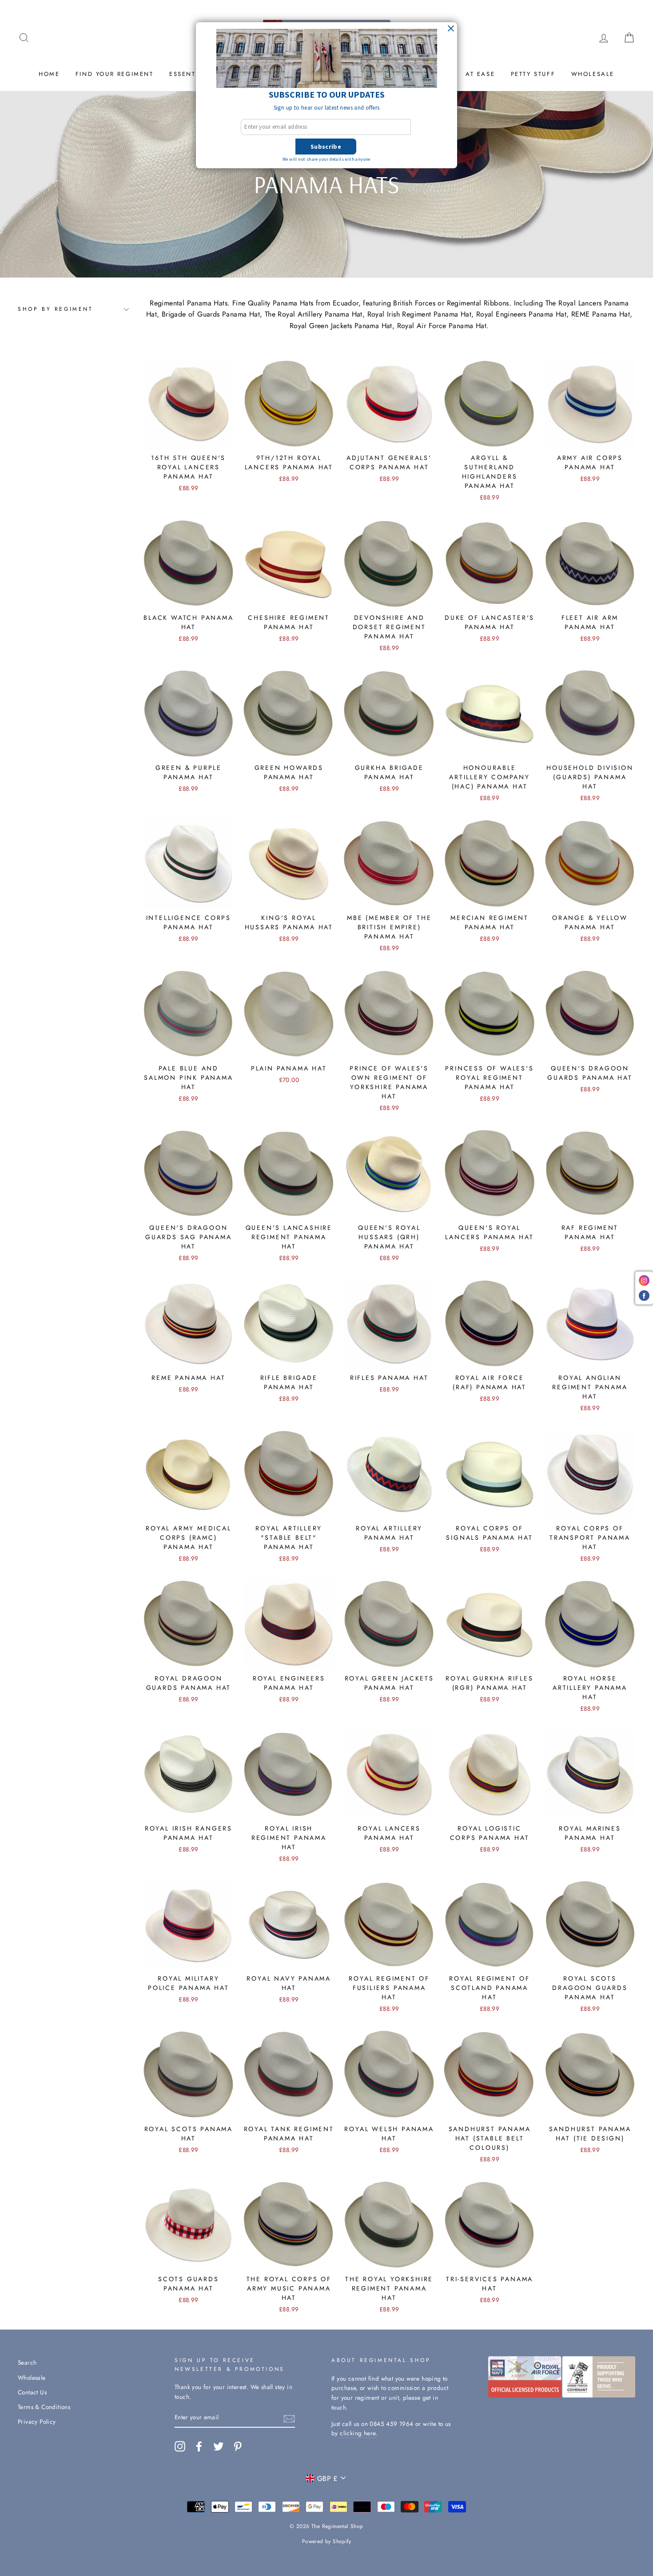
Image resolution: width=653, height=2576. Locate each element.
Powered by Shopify (326, 2541)
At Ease (480, 74)
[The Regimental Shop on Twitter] (219, 2446)
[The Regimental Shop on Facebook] (199, 2446)
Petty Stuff (533, 74)
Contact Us (32, 2392)
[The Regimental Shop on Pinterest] (238, 2446)
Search (27, 2362)
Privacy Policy (37, 2421)
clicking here (358, 2433)
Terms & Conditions (44, 2407)
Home (49, 74)
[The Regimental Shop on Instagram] (180, 2446)
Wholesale (593, 74)
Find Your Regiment (115, 74)
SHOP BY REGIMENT (56, 309)
